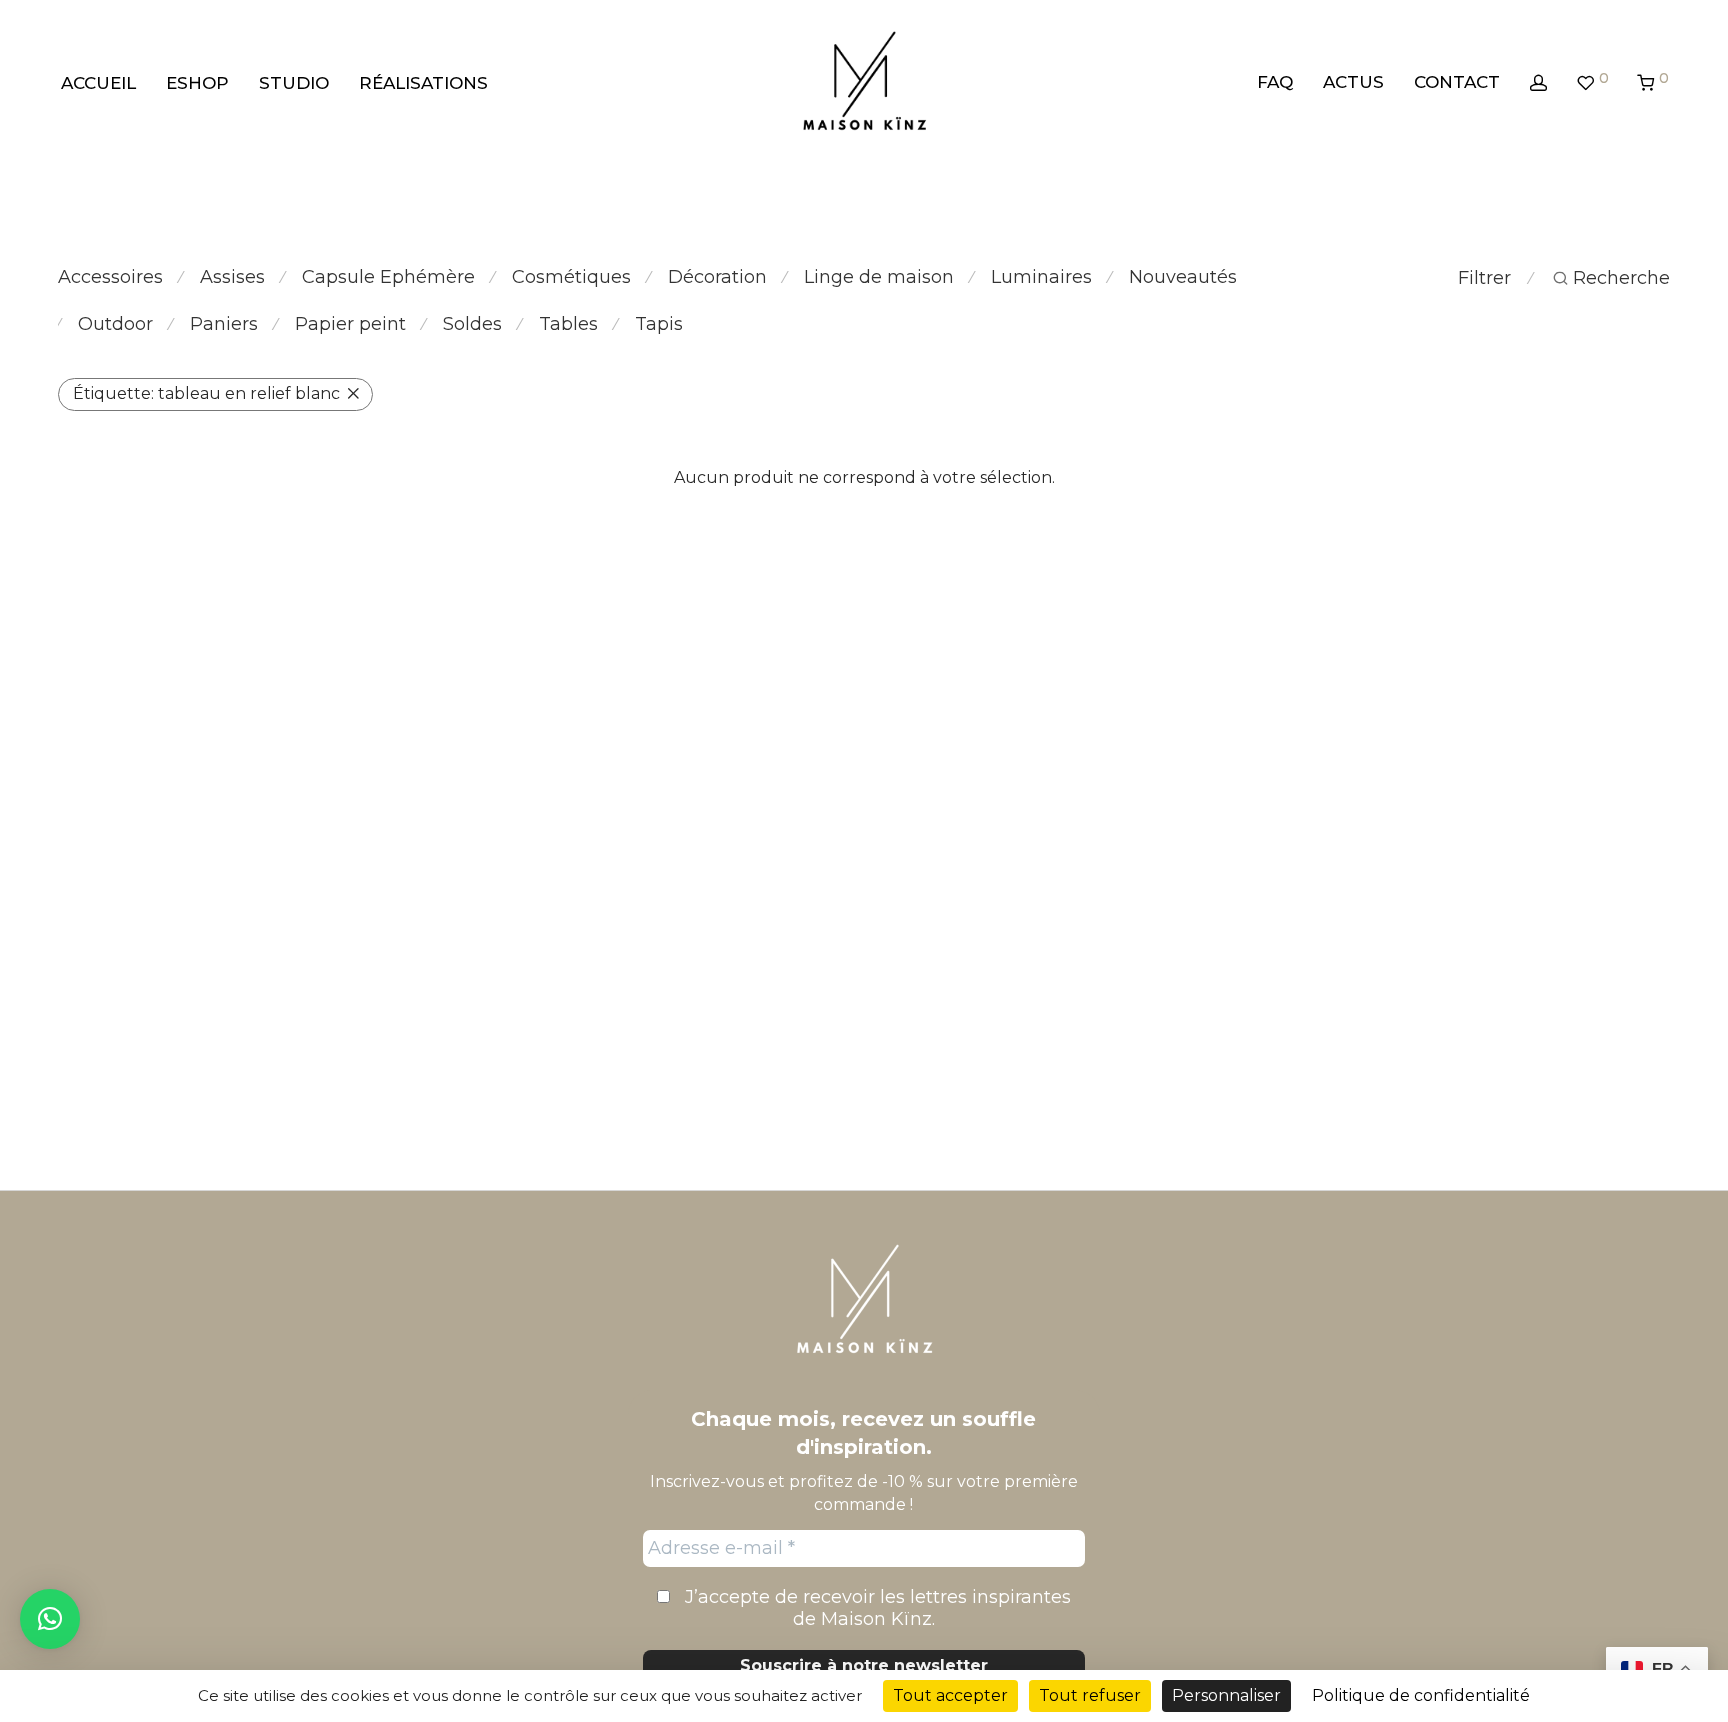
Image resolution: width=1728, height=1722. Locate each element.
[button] (50, 1619)
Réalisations (423, 83)
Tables (568, 324)
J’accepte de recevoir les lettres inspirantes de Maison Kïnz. (875, 1608)
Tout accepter (950, 1695)
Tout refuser (1090, 1695)
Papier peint (350, 324)
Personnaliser (1226, 1695)
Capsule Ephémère (388, 277)
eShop (197, 83)
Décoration (717, 277)
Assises (232, 277)
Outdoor (115, 324)
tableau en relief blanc (206, 393)
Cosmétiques (571, 277)
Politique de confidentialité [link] (1421, 1695)
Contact (1457, 82)
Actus (1353, 82)
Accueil (98, 83)
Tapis (659, 324)
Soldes (472, 324)
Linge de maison (879, 277)
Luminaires (1041, 277)
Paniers (224, 324)
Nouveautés (1183, 277)
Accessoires (110, 277)
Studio (294, 83)
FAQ (1275, 82)
